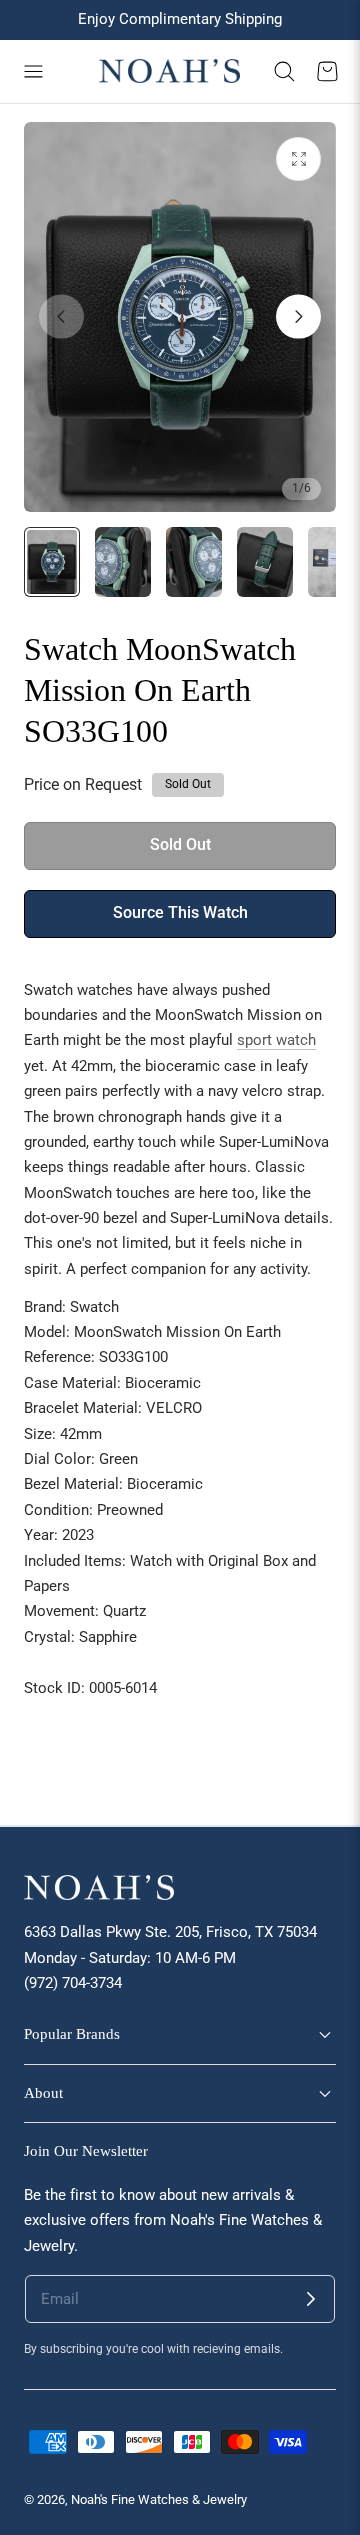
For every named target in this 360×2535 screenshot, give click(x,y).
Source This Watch (180, 913)
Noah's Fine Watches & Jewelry (159, 2499)
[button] (33, 72)
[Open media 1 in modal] (298, 159)
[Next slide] (298, 316)
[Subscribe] (311, 2299)
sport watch (276, 1040)
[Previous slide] (61, 316)
